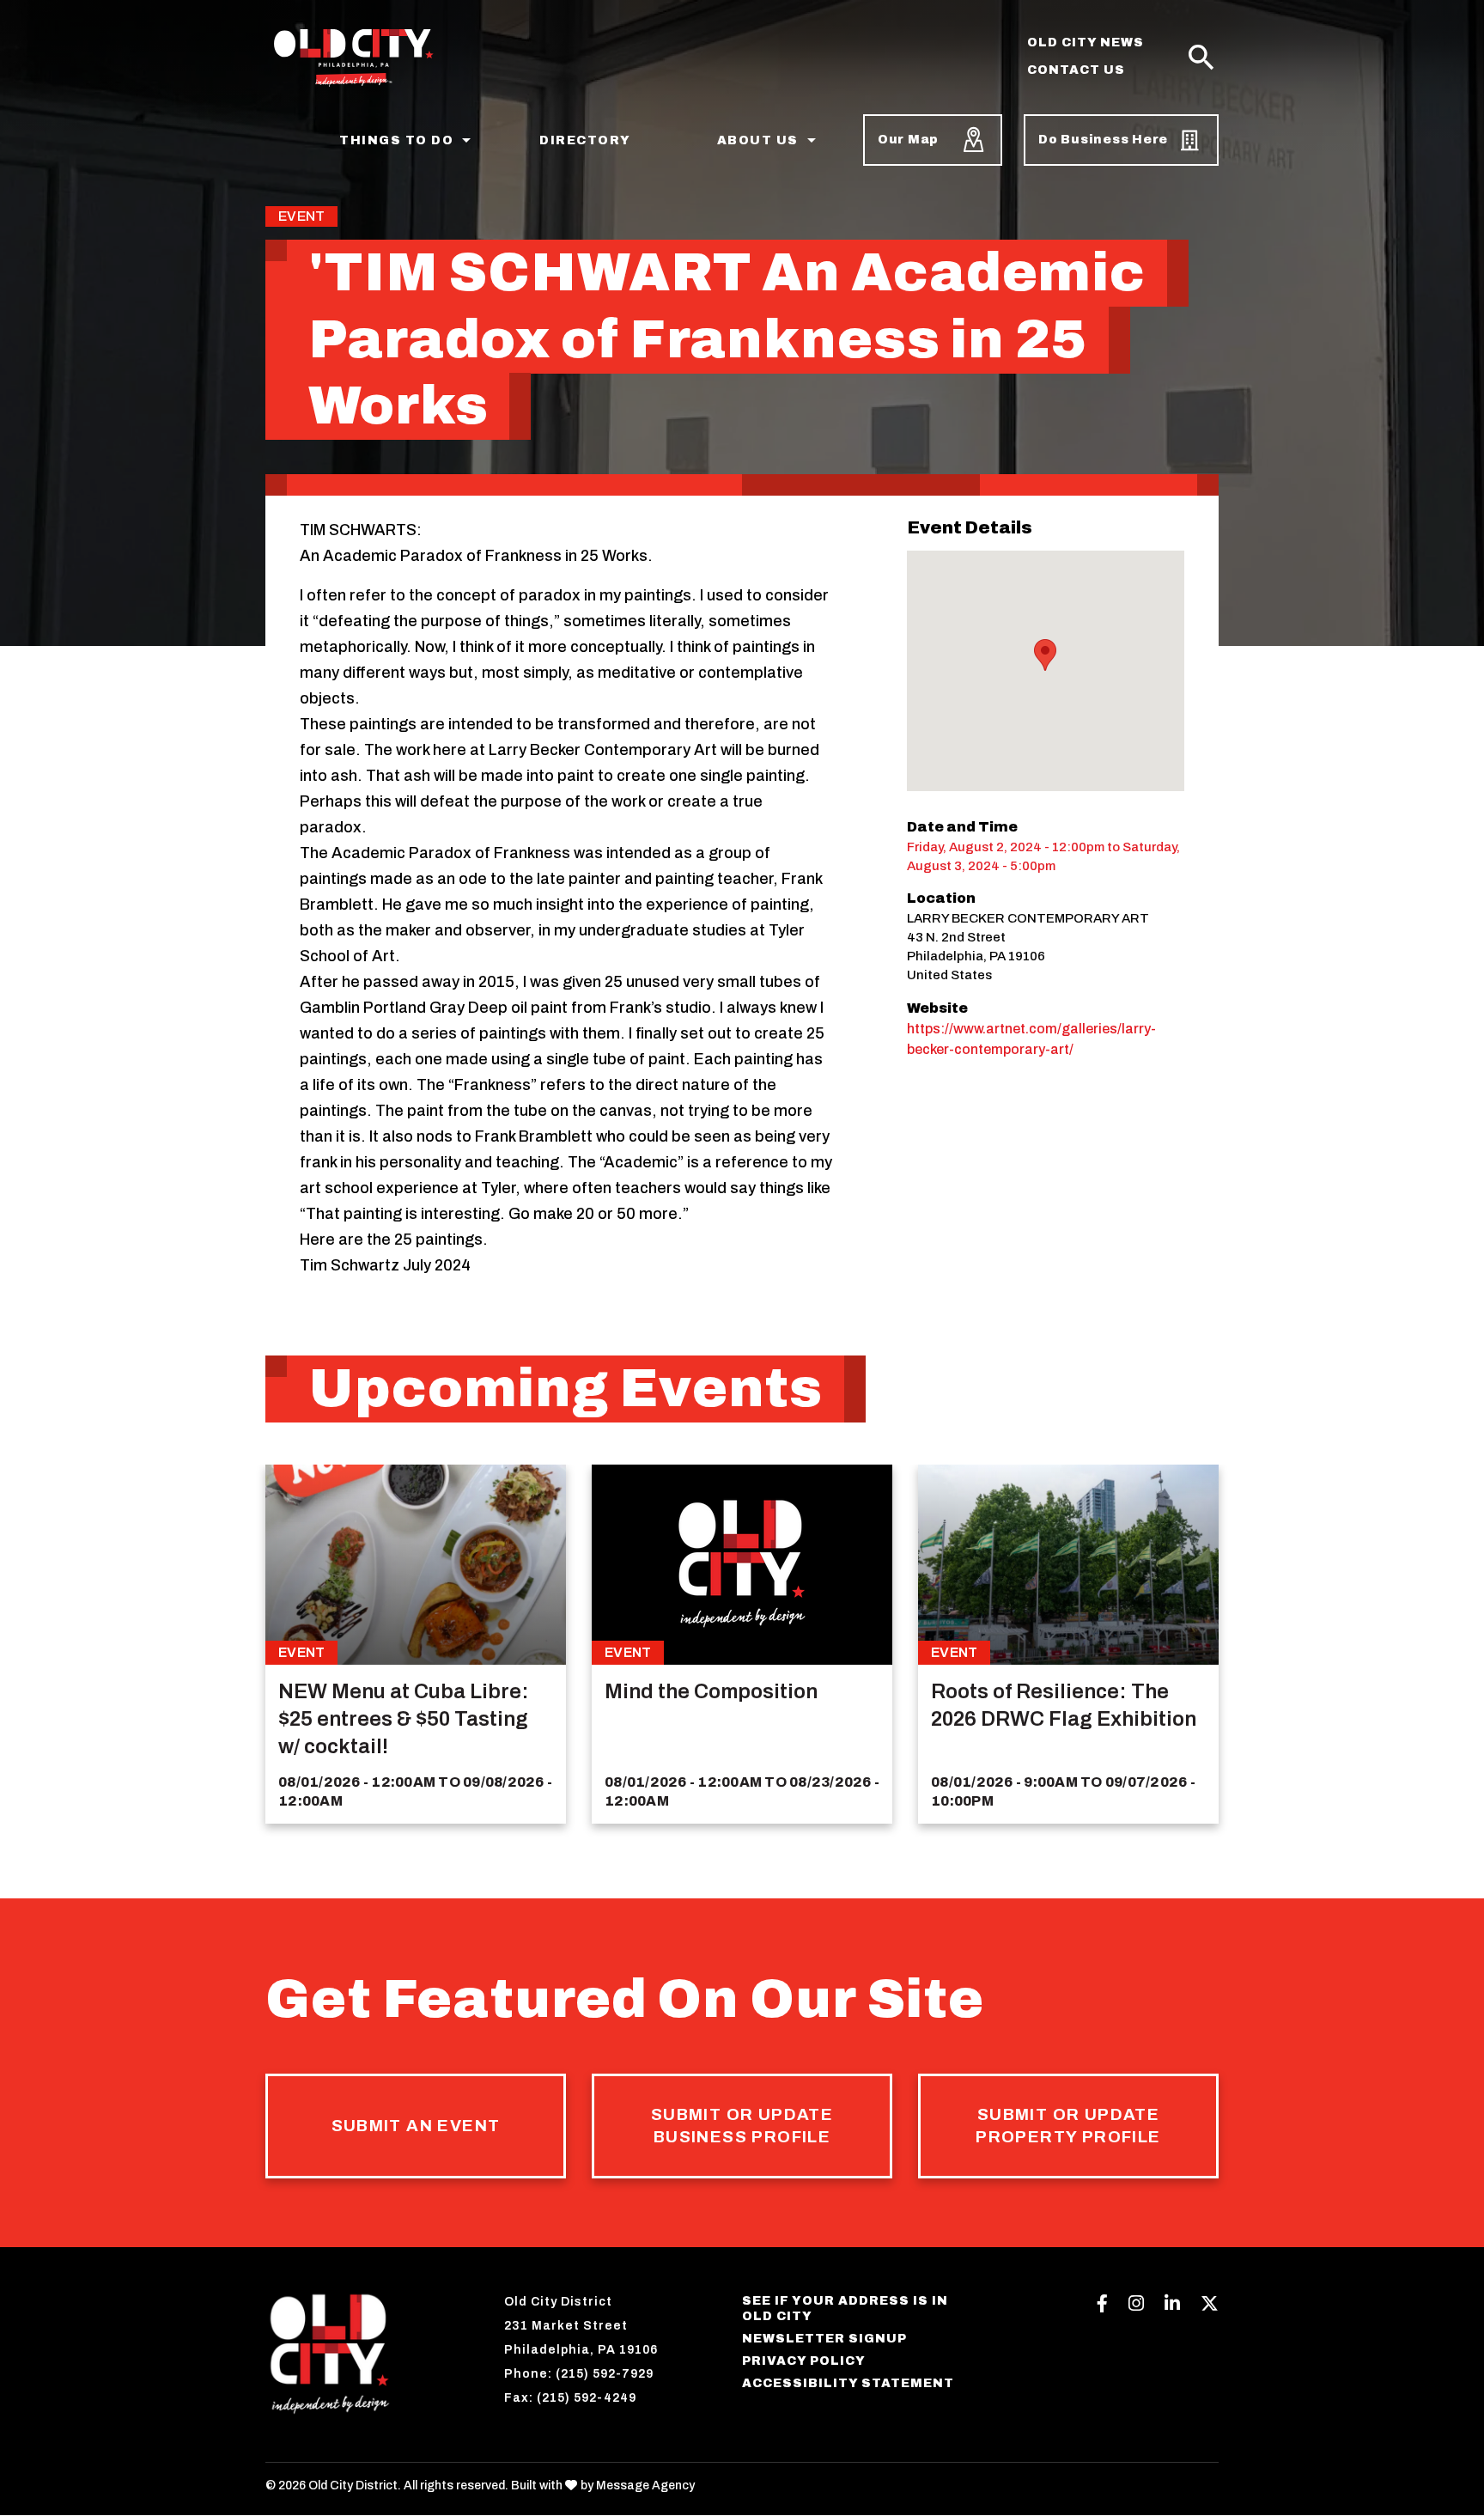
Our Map (908, 140)
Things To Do (396, 140)
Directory (585, 140)
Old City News (1086, 43)
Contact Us (1076, 70)
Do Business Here (1103, 140)
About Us (758, 140)
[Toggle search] (1201, 58)
